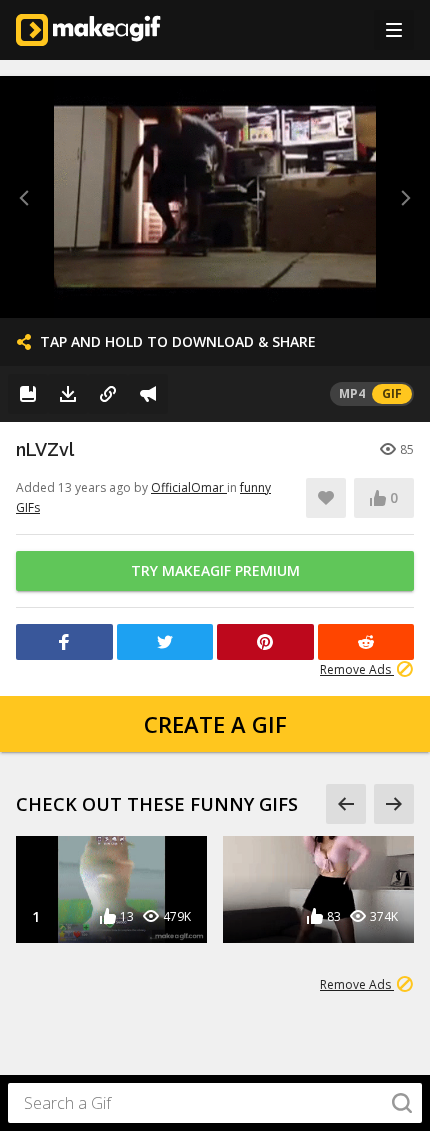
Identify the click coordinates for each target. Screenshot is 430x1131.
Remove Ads (357, 669)
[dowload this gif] (68, 394)
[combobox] (215, 1103)
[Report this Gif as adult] (148, 394)
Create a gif (215, 724)
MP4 (352, 393)
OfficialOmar (189, 487)
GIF (392, 393)
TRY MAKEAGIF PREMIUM (215, 570)
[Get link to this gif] (108, 394)
